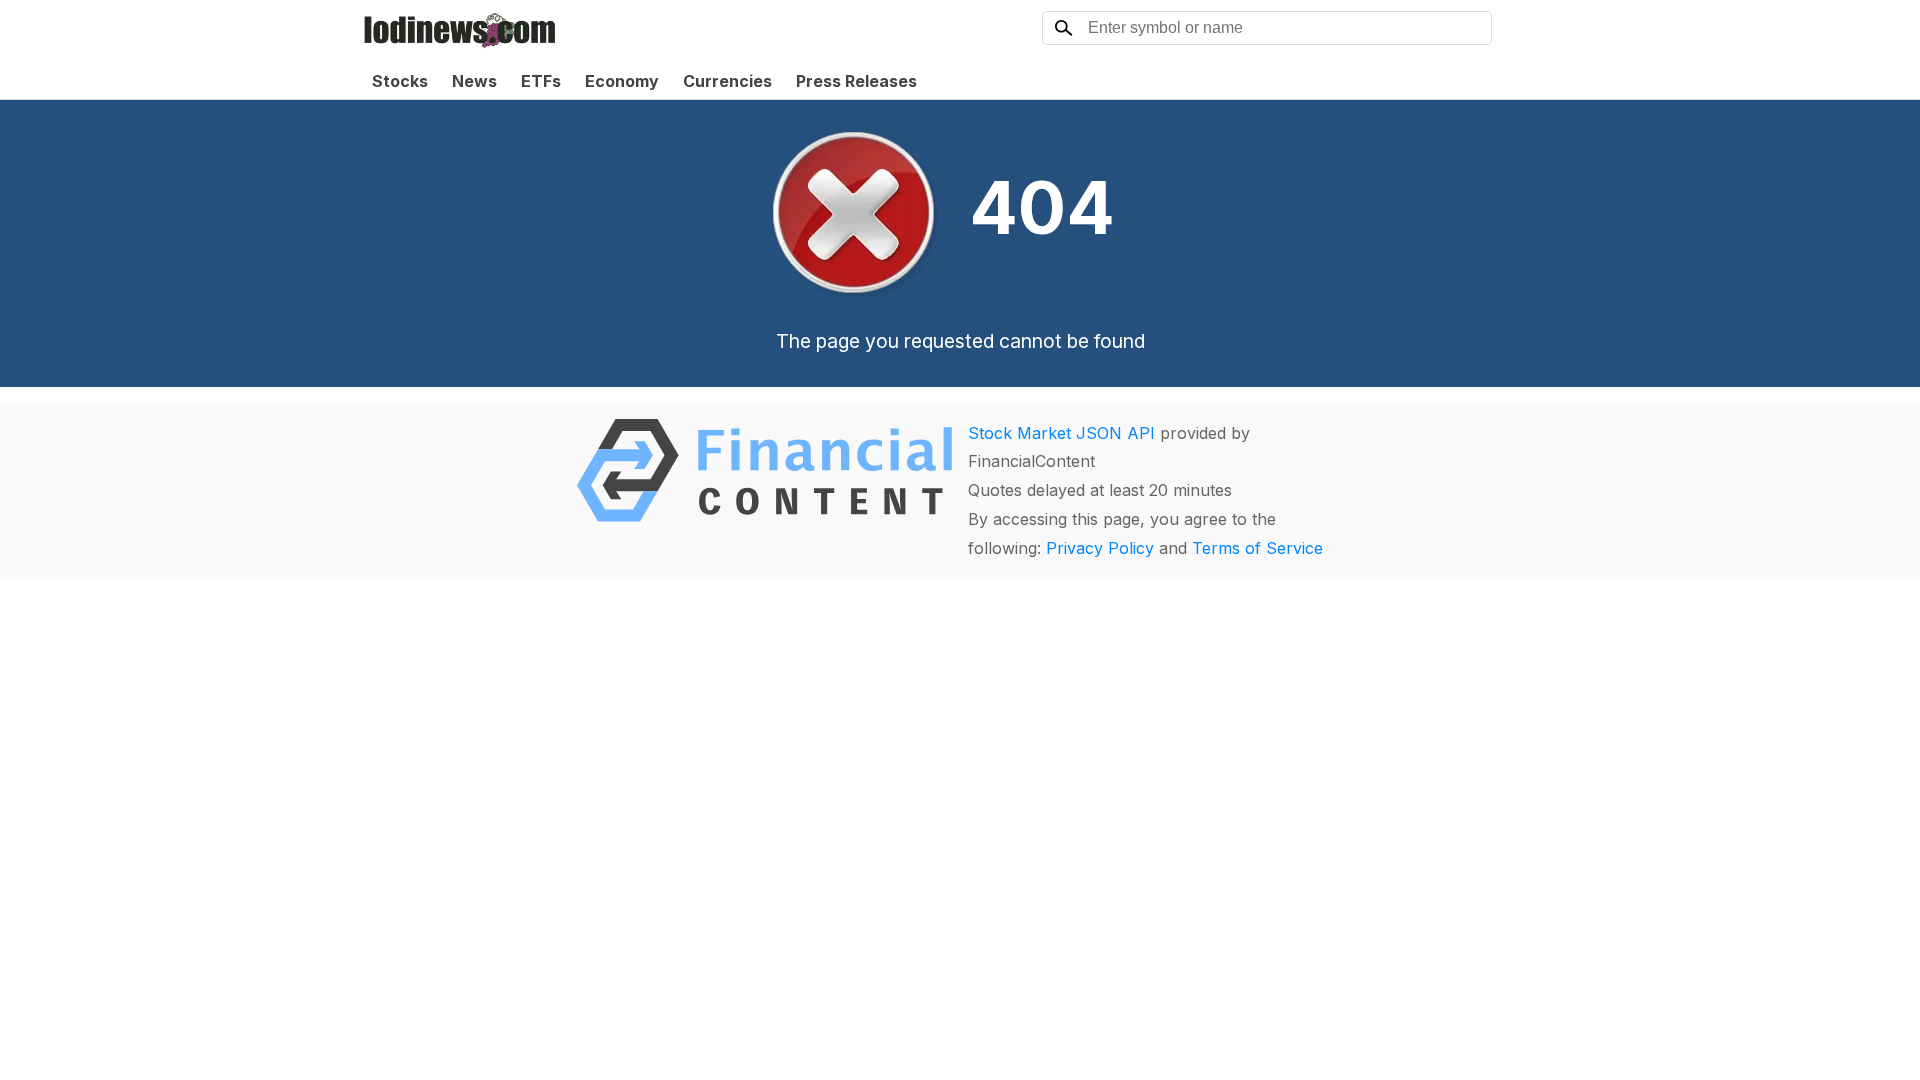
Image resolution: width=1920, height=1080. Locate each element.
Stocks (400, 81)
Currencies (727, 81)
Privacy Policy (1100, 548)
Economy (622, 81)
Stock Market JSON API (1061, 433)
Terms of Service (1257, 548)
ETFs (541, 81)
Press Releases (856, 81)
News (474, 81)
